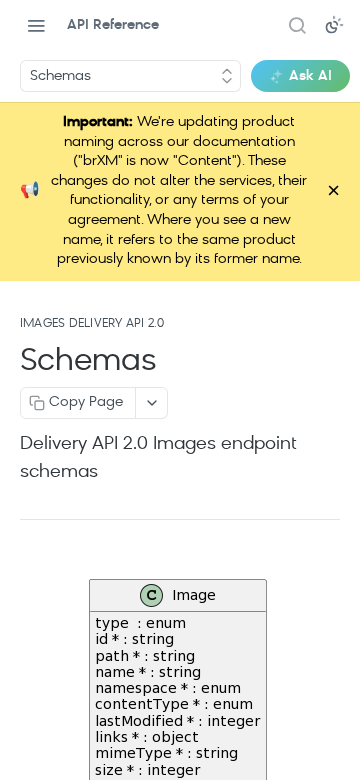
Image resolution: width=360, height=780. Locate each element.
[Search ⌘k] (297, 25)
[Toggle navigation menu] (36, 25)
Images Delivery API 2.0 (92, 324)
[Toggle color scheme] (334, 25)
